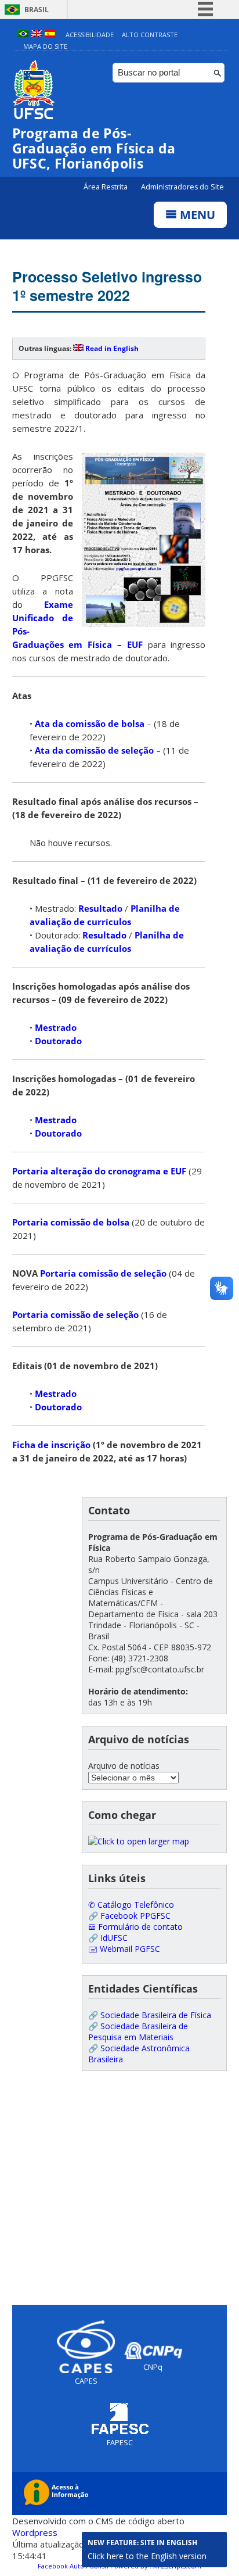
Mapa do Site (45, 46)
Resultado (100, 908)
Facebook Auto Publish (73, 2566)
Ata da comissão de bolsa (90, 723)
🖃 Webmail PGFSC (124, 1949)
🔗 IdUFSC (108, 1938)
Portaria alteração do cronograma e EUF (99, 1171)
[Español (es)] (50, 35)
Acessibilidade (90, 35)
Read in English (112, 348)
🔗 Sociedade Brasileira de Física (150, 2015)
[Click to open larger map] (139, 1841)
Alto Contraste (150, 35)
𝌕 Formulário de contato (135, 1927)
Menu (196, 215)
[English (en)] (37, 35)
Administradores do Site (182, 187)
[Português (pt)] (23, 35)
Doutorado (58, 1041)
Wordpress (35, 2532)
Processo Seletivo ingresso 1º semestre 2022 (107, 286)
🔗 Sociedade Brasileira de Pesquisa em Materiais (138, 2032)
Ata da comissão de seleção (94, 750)
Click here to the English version (147, 2556)
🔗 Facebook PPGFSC (129, 1916)
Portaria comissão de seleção (103, 1273)
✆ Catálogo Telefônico (131, 1905)
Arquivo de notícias (124, 1766)
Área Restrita (106, 187)
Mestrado (56, 1027)
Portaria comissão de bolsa (71, 1222)
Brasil (37, 10)
